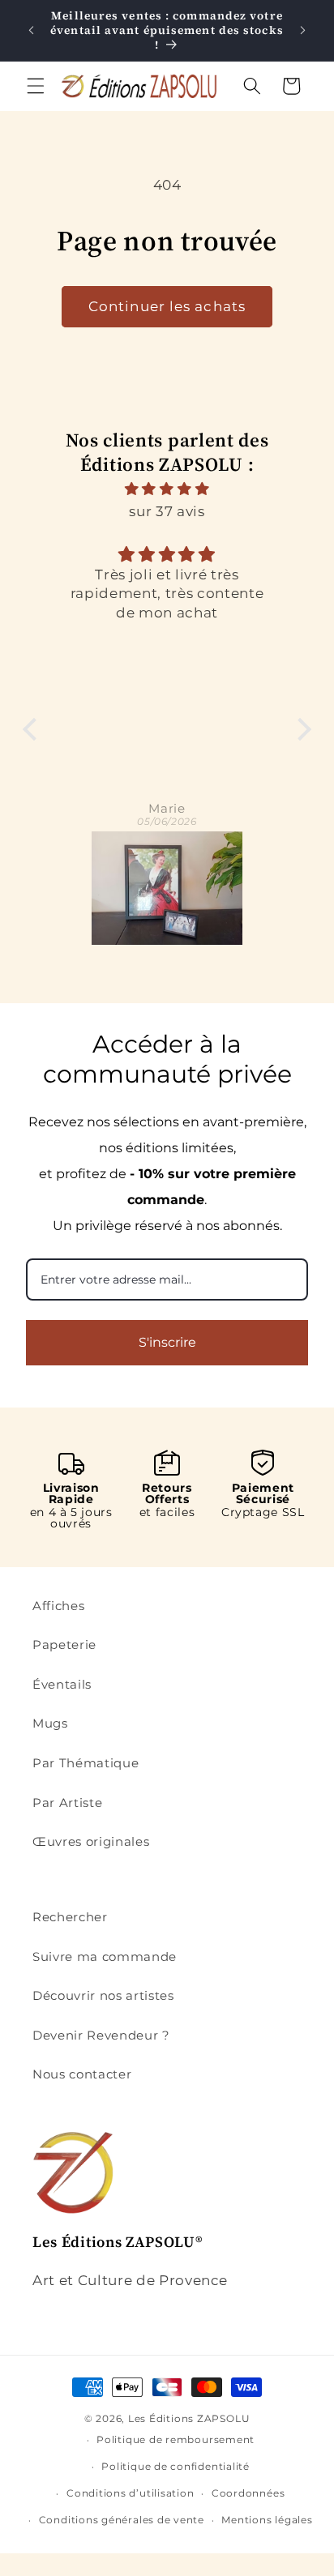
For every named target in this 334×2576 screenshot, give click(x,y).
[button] (36, 86)
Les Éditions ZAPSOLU (189, 2418)
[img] (167, 489)
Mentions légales (267, 2520)
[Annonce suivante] (303, 31)
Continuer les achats (167, 306)
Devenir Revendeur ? (101, 2035)
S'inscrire (167, 1342)
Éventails (62, 1684)
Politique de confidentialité (176, 2466)
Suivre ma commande (105, 1957)
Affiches (58, 1606)
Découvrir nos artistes (103, 1995)
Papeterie (64, 1645)
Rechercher (70, 1917)
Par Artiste (67, 1803)
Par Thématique (86, 1763)
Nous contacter (82, 2074)
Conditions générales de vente (122, 2520)
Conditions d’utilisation (130, 2493)
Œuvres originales (91, 1841)
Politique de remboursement (176, 2439)
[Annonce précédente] (32, 31)
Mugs (50, 1723)
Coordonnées (248, 2493)
